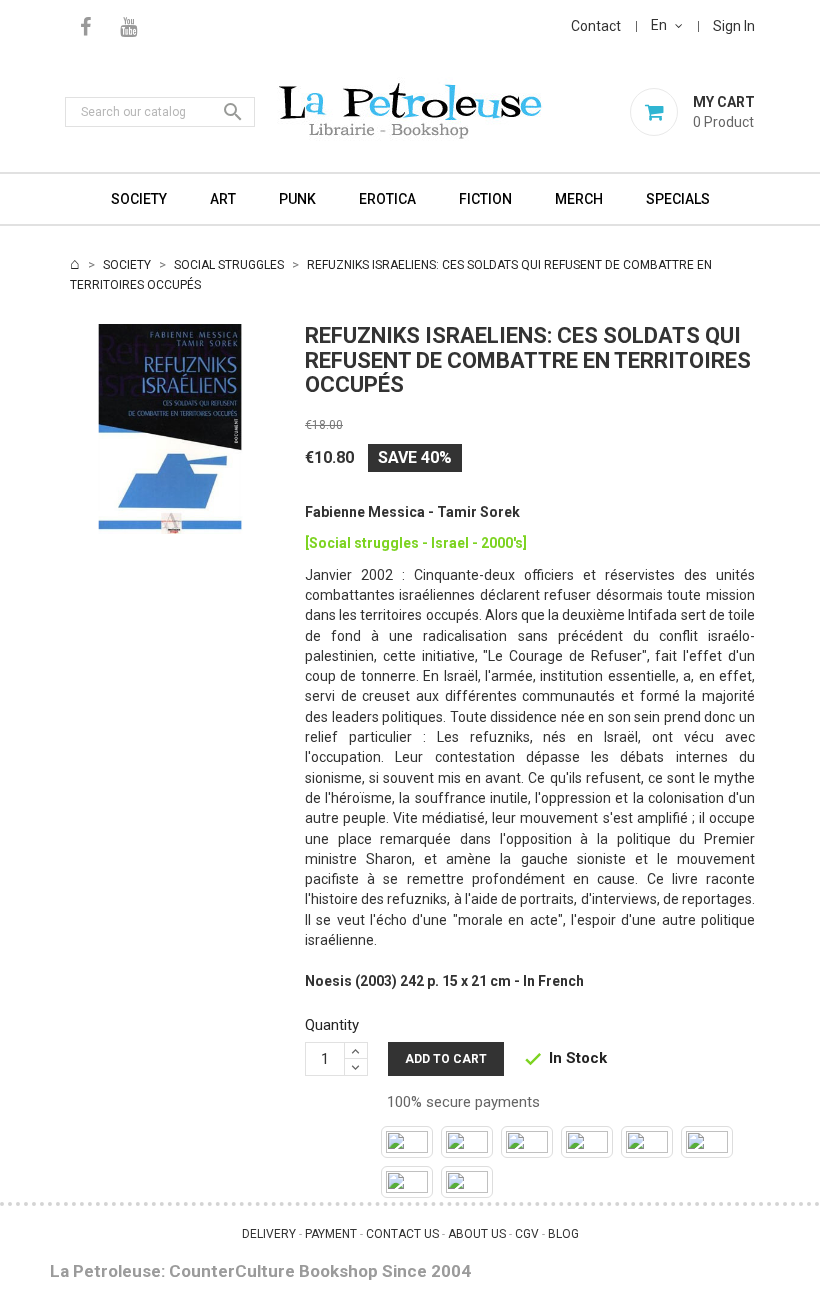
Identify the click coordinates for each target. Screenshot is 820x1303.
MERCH (579, 199)
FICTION (485, 199)
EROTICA (387, 199)
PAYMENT (331, 1234)
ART (223, 199)
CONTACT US (402, 1234)
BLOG (563, 1234)
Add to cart (446, 1059)
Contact (596, 26)
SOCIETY (139, 199)
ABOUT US (477, 1234)
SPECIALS (678, 199)
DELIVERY (269, 1234)
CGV (527, 1234)
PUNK (297, 199)
